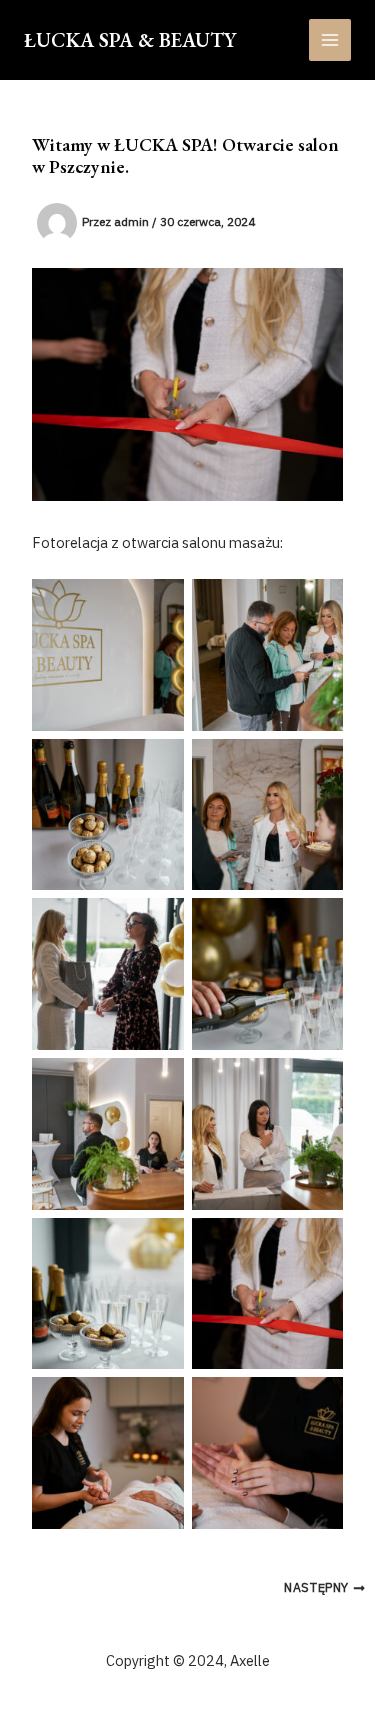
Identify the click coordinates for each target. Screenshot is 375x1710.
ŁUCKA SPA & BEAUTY (130, 40)
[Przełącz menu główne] (330, 40)
